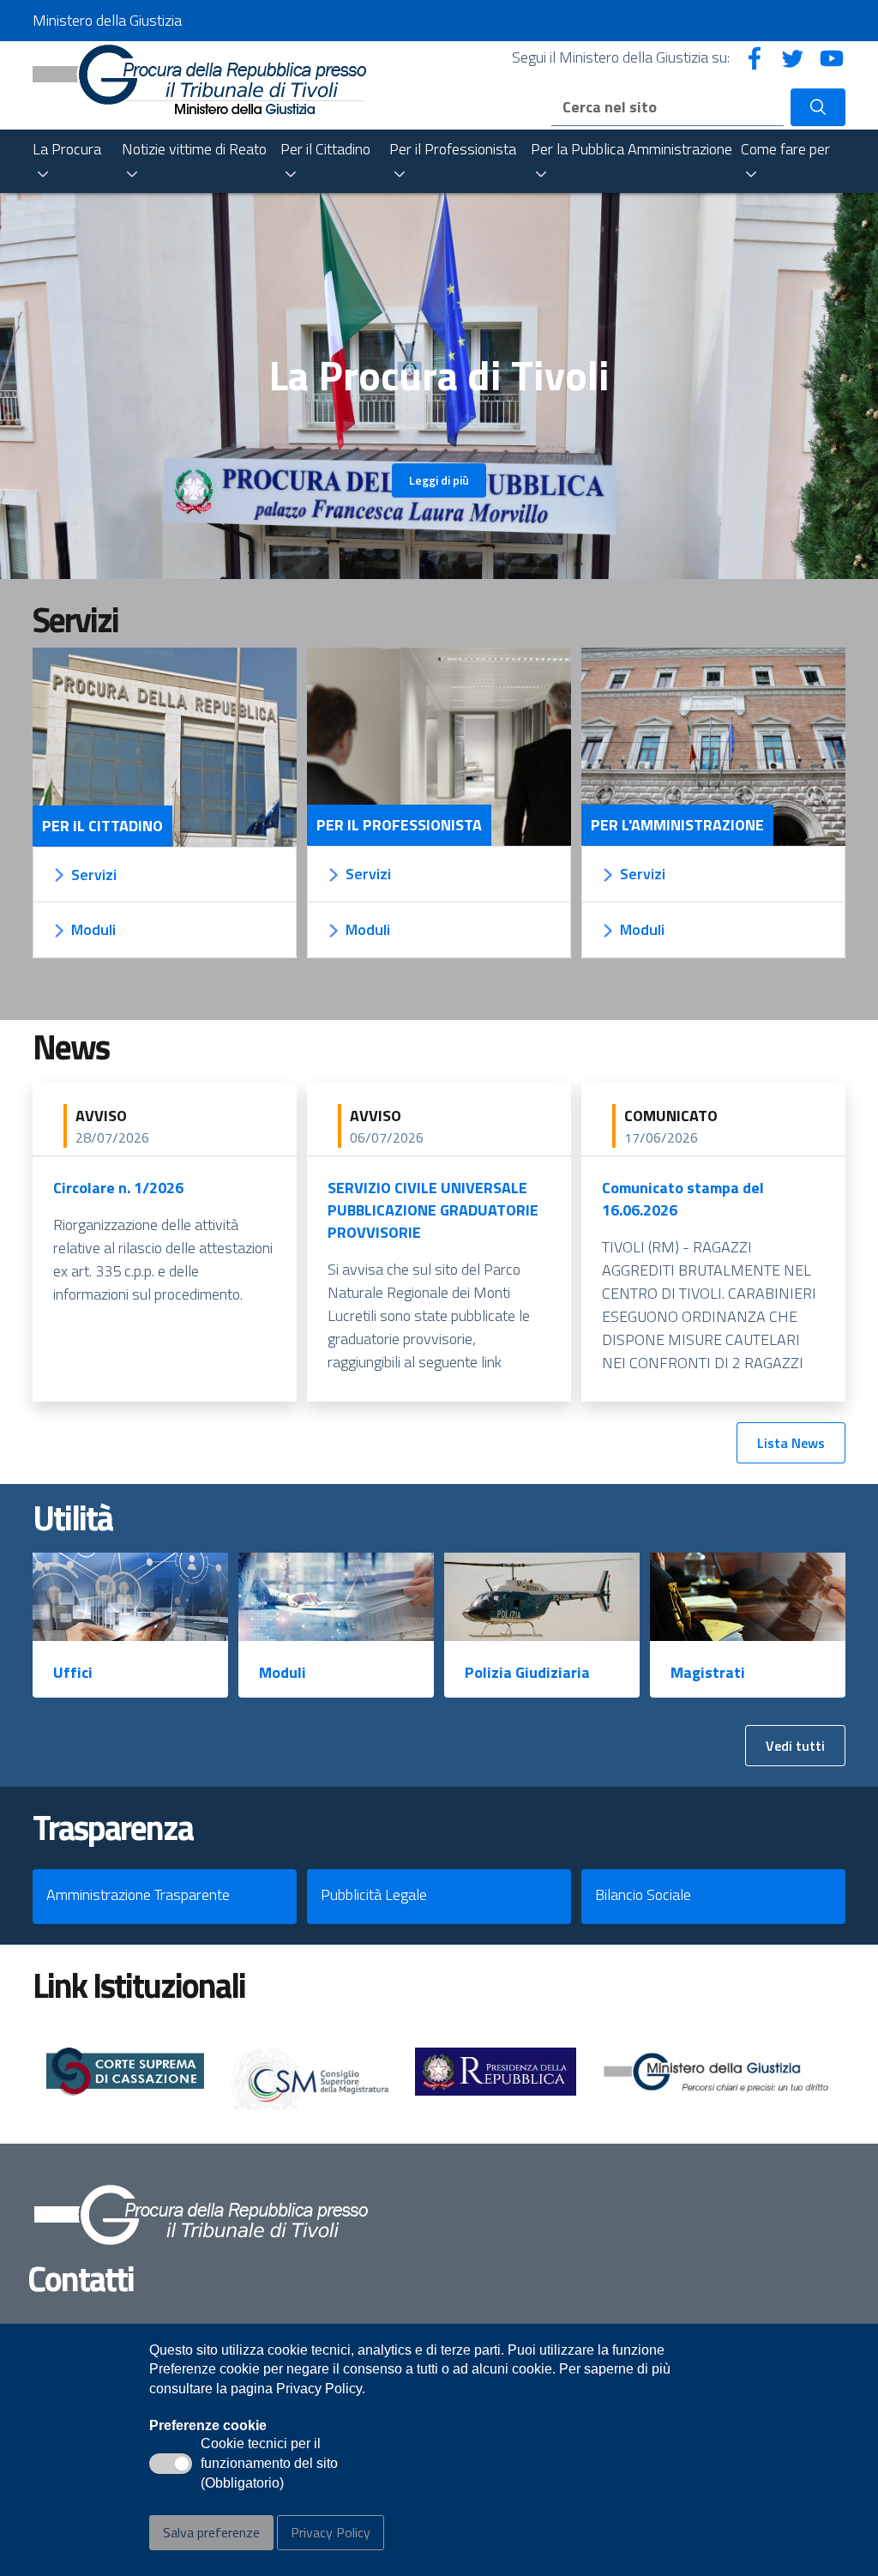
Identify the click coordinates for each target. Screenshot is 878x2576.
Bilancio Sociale (643, 1894)
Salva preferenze (211, 2532)
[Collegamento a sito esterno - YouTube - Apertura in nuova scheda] (832, 57)
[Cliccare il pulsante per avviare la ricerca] (818, 107)
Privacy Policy (331, 2532)
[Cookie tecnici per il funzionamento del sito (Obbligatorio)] (171, 2464)
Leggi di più (439, 480)
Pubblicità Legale (374, 1894)
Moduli (283, 1672)
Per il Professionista (399, 825)
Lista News (791, 1443)
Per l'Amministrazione (677, 825)
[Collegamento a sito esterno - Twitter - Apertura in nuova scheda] (793, 57)
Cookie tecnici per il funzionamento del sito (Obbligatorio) (269, 2464)
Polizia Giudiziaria (527, 1672)
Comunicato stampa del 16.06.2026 (683, 1199)
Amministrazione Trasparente (138, 1894)
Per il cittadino (102, 826)
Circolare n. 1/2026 (118, 1188)
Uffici (73, 1672)
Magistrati (708, 1672)
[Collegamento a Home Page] (199, 78)
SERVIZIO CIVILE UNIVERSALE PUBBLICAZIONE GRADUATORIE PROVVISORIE (433, 1210)
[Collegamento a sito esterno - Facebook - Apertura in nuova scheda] (755, 57)
